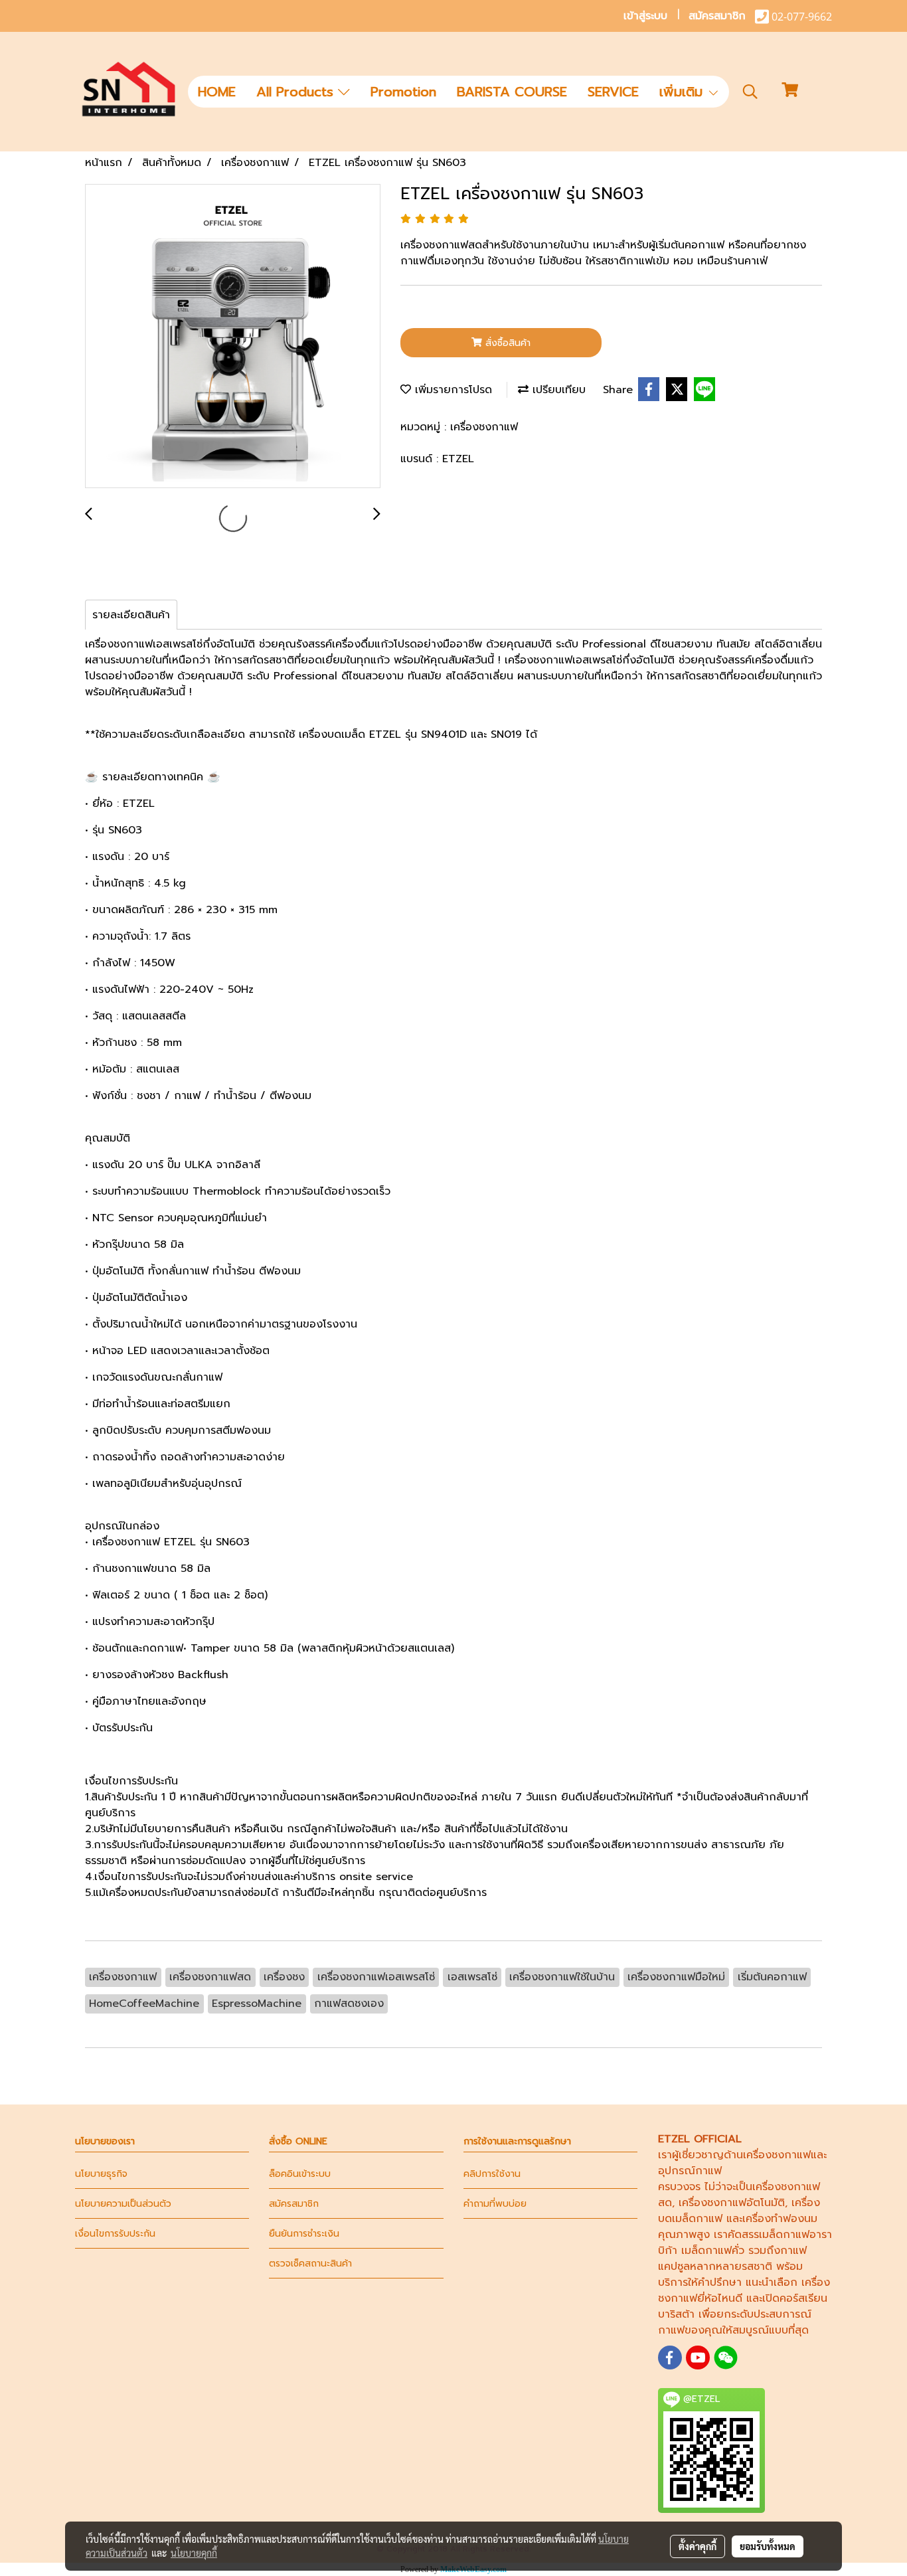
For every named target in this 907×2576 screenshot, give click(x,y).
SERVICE (613, 92)
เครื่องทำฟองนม (780, 2219)
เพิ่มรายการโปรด (452, 390)
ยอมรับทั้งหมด (768, 2546)
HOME (217, 92)
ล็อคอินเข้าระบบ (300, 2174)
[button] (750, 92)
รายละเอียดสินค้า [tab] (131, 615)
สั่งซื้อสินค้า (506, 343)
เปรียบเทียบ (557, 390)
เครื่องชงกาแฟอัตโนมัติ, (733, 2203)
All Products (297, 92)
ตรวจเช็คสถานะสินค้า (310, 2264)
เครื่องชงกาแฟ (484, 427)
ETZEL (458, 459)
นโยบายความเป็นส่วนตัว (123, 2204)
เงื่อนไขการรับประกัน (115, 2234)
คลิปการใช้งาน (492, 2174)
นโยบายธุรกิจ (101, 2174)
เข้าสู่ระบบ (645, 16)
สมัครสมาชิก (717, 16)
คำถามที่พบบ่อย (495, 2204)
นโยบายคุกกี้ (194, 2553)
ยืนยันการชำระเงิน (304, 2234)
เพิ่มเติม (683, 92)
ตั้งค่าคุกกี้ (698, 2546)
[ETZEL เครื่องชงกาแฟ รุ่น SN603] (233, 337)
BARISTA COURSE (512, 92)
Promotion (403, 92)
